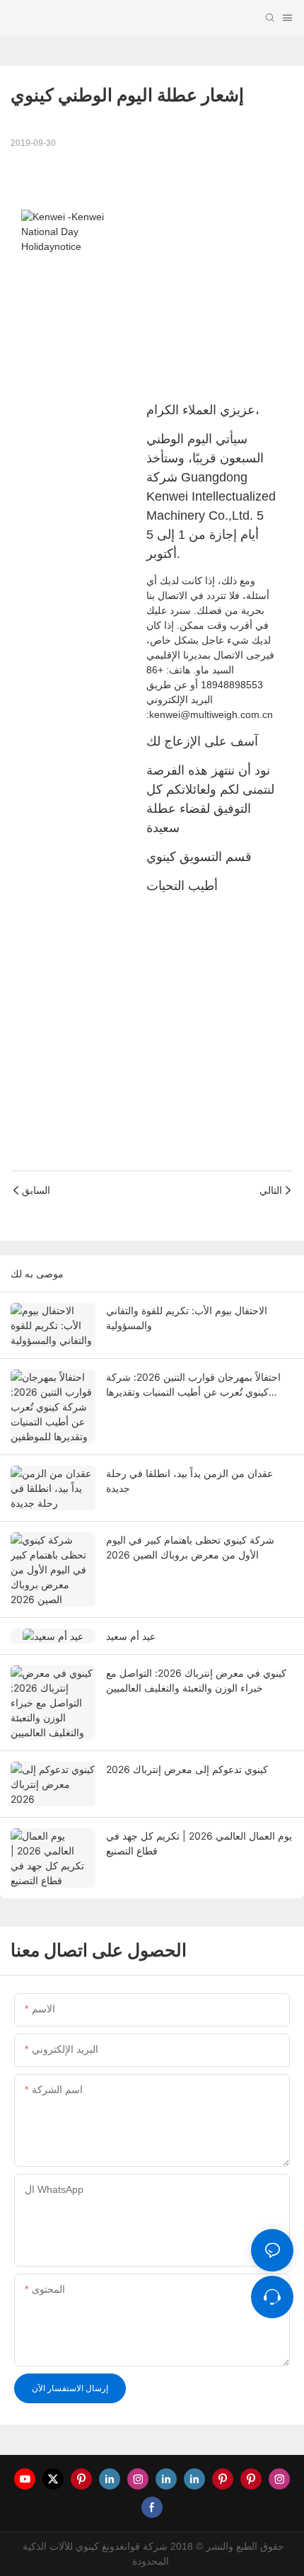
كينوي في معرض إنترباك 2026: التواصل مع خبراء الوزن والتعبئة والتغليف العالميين (196, 1680)
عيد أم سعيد (131, 1636)
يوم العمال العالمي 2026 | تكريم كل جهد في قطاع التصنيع (199, 1843)
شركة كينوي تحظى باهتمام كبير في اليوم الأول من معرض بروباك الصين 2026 (190, 1547)
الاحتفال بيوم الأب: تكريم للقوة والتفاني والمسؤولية (187, 1318)
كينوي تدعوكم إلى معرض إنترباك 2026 (187, 1769)
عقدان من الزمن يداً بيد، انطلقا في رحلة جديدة (189, 1481)
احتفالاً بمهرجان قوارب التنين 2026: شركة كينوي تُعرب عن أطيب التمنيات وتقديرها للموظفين (193, 1385)
